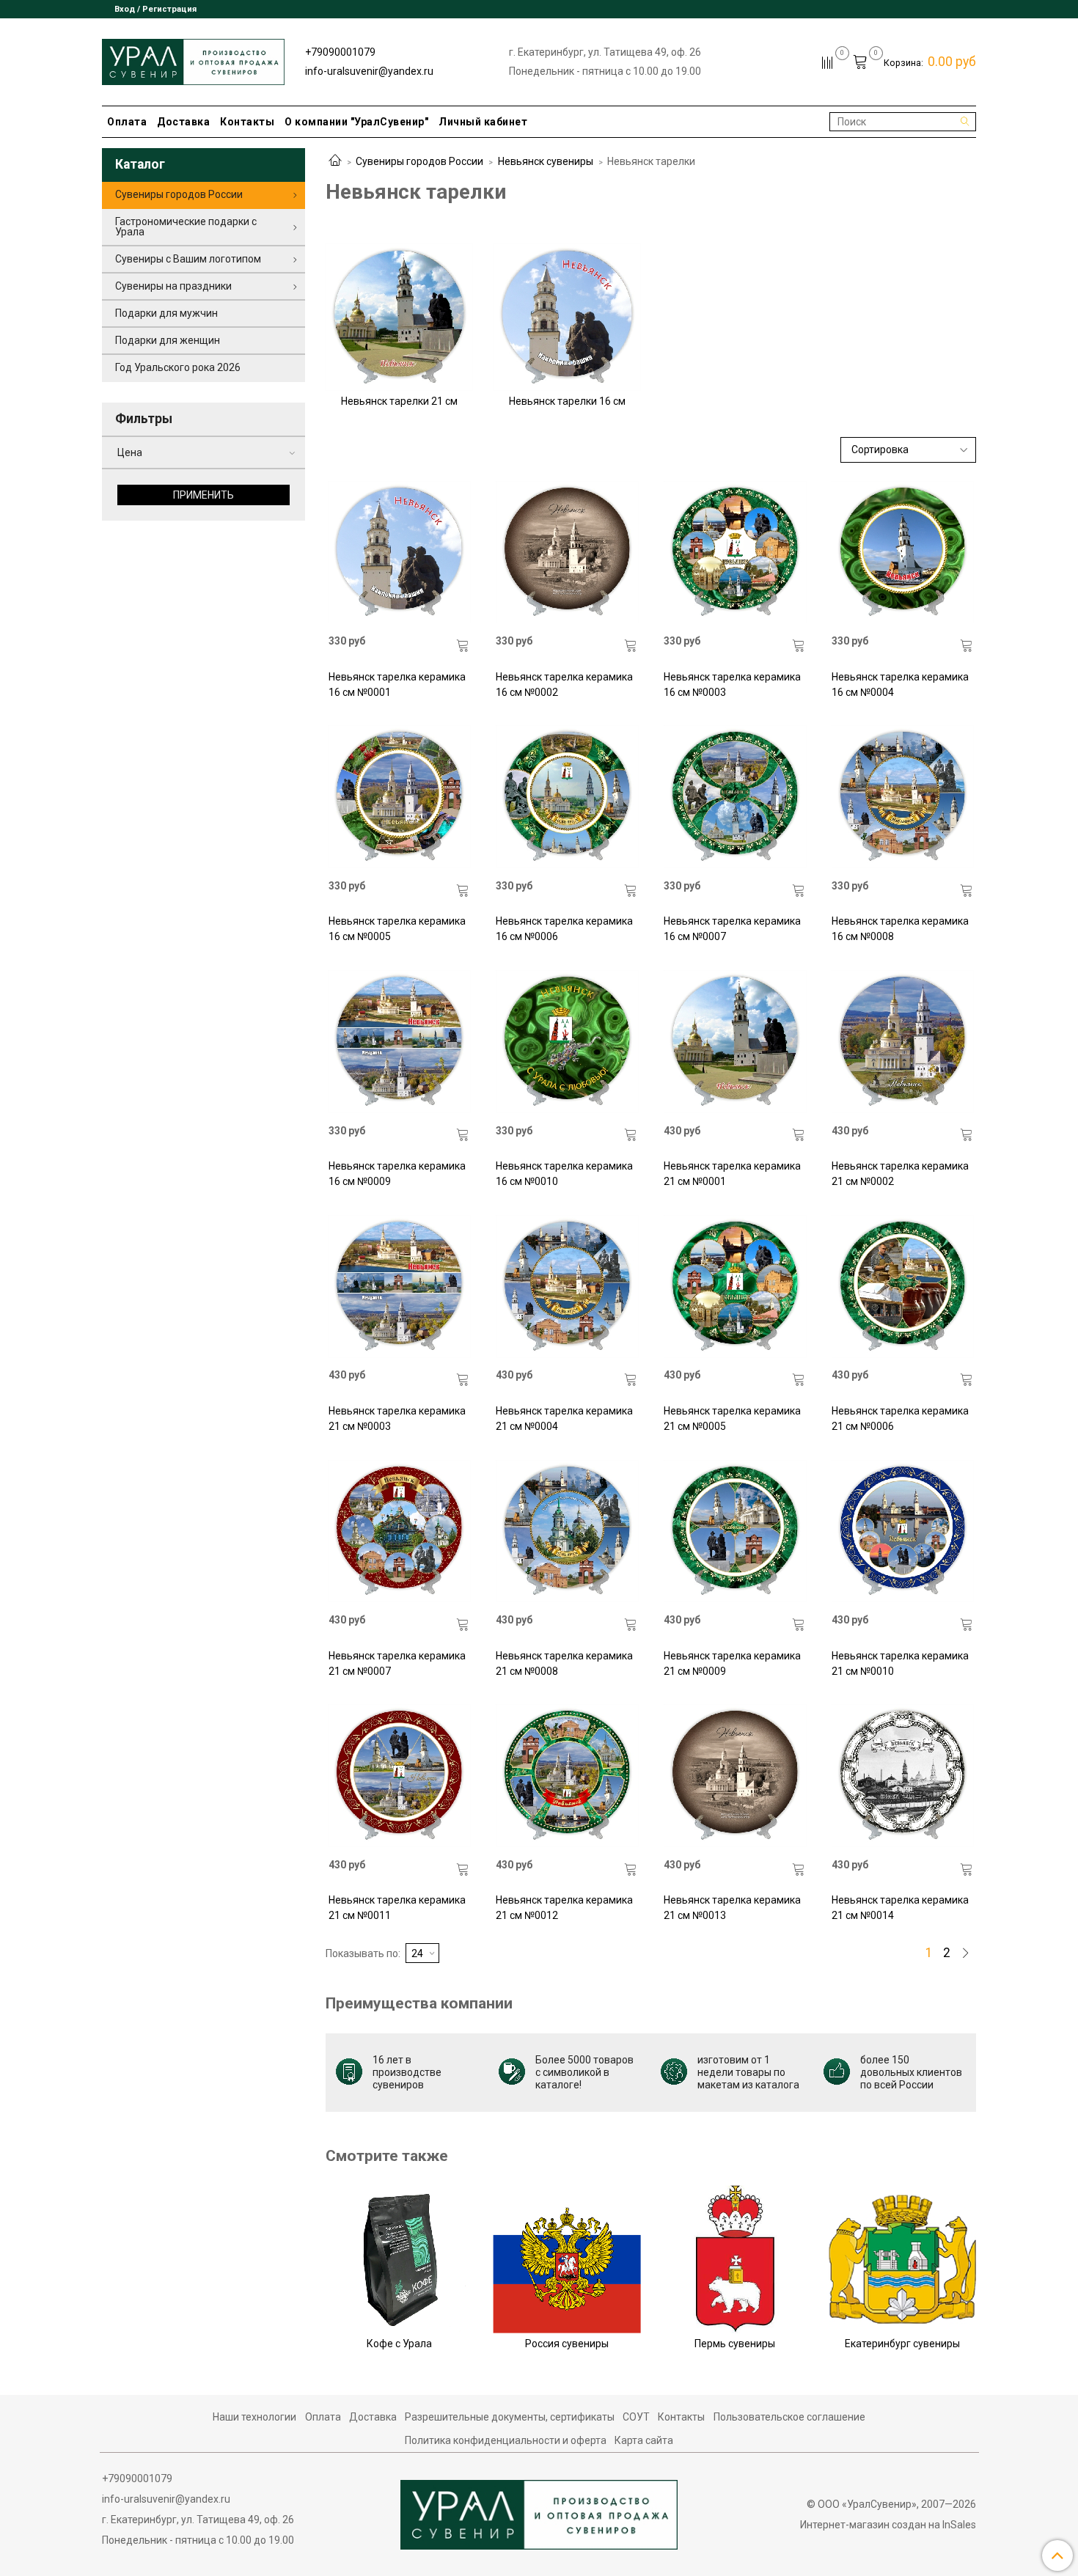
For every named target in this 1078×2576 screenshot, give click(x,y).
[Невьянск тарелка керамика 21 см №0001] (735, 1041)
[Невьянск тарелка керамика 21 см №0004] (567, 1286)
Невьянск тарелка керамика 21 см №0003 (397, 1419)
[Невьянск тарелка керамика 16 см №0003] (735, 552)
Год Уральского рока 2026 (178, 367)
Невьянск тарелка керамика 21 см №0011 (397, 1908)
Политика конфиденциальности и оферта (506, 2440)
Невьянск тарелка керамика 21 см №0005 (732, 1419)
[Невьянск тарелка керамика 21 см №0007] (400, 1531)
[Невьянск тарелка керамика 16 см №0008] (903, 797)
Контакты (247, 122)
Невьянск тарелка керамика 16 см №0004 (900, 685)
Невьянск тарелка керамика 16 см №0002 (564, 685)
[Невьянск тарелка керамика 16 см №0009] (400, 1041)
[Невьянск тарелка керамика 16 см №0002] (567, 552)
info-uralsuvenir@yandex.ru (369, 71)
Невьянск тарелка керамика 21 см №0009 (732, 1663)
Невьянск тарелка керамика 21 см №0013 (732, 1908)
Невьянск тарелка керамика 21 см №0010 (900, 1663)
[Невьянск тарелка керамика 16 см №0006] (567, 797)
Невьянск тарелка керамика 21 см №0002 (900, 1174)
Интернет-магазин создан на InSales (888, 2525)
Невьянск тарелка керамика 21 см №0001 (732, 1174)
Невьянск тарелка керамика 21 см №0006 (900, 1419)
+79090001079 (340, 52)
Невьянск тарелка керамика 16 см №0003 (732, 685)
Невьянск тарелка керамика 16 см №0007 (732, 929)
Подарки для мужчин (166, 313)
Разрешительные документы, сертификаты (510, 2417)
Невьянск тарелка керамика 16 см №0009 (397, 1174)
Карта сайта (644, 2440)
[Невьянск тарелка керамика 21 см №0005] (735, 1286)
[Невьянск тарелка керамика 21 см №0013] (735, 1776)
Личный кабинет (483, 122)
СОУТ (636, 2417)
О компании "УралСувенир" (356, 122)
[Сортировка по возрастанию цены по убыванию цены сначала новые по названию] (909, 450)
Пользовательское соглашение (789, 2417)
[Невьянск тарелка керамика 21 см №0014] (903, 1776)
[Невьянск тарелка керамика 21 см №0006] (903, 1286)
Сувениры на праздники (173, 286)
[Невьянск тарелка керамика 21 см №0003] (400, 1286)
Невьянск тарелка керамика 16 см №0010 (564, 1174)
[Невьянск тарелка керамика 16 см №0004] (903, 552)
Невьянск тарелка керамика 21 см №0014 (900, 1908)
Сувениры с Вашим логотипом (188, 259)
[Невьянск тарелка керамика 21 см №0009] (735, 1531)
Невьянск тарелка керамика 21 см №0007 (397, 1663)
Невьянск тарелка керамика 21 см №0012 (564, 1908)
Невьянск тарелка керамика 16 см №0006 (564, 929)
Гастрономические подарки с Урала (186, 227)
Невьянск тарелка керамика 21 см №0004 (564, 1419)
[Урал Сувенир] (193, 59)
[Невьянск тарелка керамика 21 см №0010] (903, 1531)
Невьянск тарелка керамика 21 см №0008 (564, 1663)
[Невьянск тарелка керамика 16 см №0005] (400, 797)
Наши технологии (254, 2417)
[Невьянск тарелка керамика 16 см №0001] (400, 552)
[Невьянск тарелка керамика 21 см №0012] (567, 1776)
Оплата (127, 122)
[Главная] (335, 161)
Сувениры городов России (419, 161)
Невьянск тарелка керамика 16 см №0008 (900, 929)
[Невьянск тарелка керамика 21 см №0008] (567, 1531)
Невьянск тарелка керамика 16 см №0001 (397, 685)
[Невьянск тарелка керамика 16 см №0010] (567, 1041)
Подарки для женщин (168, 340)
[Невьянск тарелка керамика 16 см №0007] (735, 797)
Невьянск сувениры (546, 161)
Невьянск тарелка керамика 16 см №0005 (397, 929)
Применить (203, 495)
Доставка (183, 122)
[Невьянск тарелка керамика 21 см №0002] (903, 1041)
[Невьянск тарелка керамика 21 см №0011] (400, 1776)
